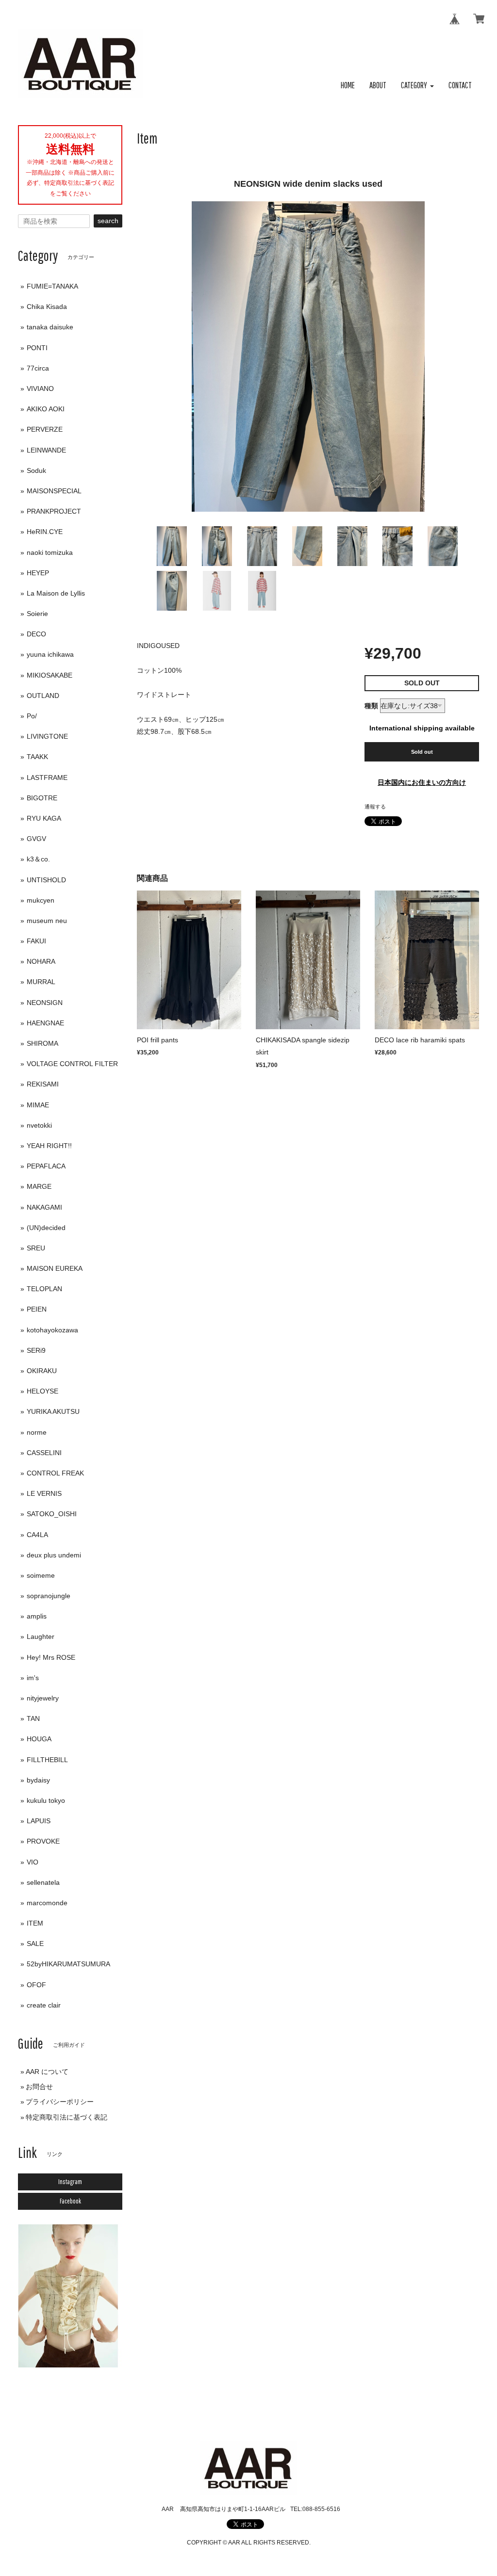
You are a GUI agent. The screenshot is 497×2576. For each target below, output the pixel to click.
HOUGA (39, 1739)
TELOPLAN (44, 1289)
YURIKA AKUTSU (53, 1411)
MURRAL (41, 982)
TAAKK (37, 757)
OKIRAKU (42, 1371)
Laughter (41, 1636)
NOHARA (41, 961)
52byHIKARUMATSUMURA (68, 1964)
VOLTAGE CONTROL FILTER (72, 1064)
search (108, 221)
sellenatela (43, 1882)
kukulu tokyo (46, 1800)
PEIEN (37, 1309)
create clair (44, 2005)
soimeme (41, 1575)
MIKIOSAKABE (50, 675)
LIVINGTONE (47, 736)
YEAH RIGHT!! (49, 1146)
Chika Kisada (47, 307)
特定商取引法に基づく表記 (66, 2117)
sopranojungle (49, 1596)
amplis (37, 1616)
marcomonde (47, 1903)
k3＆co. (38, 859)
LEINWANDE (46, 450)
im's (33, 1678)
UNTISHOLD (46, 880)
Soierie (37, 614)
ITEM (35, 1923)
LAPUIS (39, 1821)
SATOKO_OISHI (52, 1514)
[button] (417, 86)
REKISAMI (43, 1084)
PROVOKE (43, 1841)
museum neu (47, 921)
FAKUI (36, 941)
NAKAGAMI (44, 1207)
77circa (38, 368)
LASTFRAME (47, 778)
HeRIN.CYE (45, 532)
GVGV (36, 839)
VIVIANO (40, 389)
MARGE (39, 1186)
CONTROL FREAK (55, 1473)
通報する (375, 807)
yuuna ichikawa (50, 654)
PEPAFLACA (46, 1166)
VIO (33, 1862)
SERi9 (36, 1350)
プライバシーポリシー (60, 2102)
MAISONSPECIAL (54, 491)
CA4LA (37, 1535)
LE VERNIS (44, 1493)
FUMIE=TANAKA (52, 286)
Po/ (32, 716)
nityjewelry (43, 1698)
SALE (35, 1944)
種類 (371, 706)
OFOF (36, 1985)
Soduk (36, 470)
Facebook (70, 2201)
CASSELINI (44, 1453)
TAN (33, 1718)
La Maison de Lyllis (56, 593)
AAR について (47, 2072)
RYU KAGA (44, 818)
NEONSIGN (45, 1003)
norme (37, 1432)
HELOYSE (42, 1391)
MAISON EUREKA (55, 1268)
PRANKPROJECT (54, 511)
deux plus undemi (54, 1555)
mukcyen (41, 900)
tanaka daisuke (50, 327)
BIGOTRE (42, 798)
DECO (36, 634)
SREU (36, 1248)
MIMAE (38, 1105)
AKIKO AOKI (46, 409)
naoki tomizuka (50, 552)
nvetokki (39, 1125)
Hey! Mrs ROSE (51, 1657)
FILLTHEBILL (47, 1760)
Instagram (70, 2182)
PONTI (37, 348)
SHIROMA (42, 1043)
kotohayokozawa (52, 1330)
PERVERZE (45, 429)
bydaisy (38, 1780)
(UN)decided (46, 1228)
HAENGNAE (45, 1023)
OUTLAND (43, 696)
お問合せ (39, 2087)
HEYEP (38, 573)
